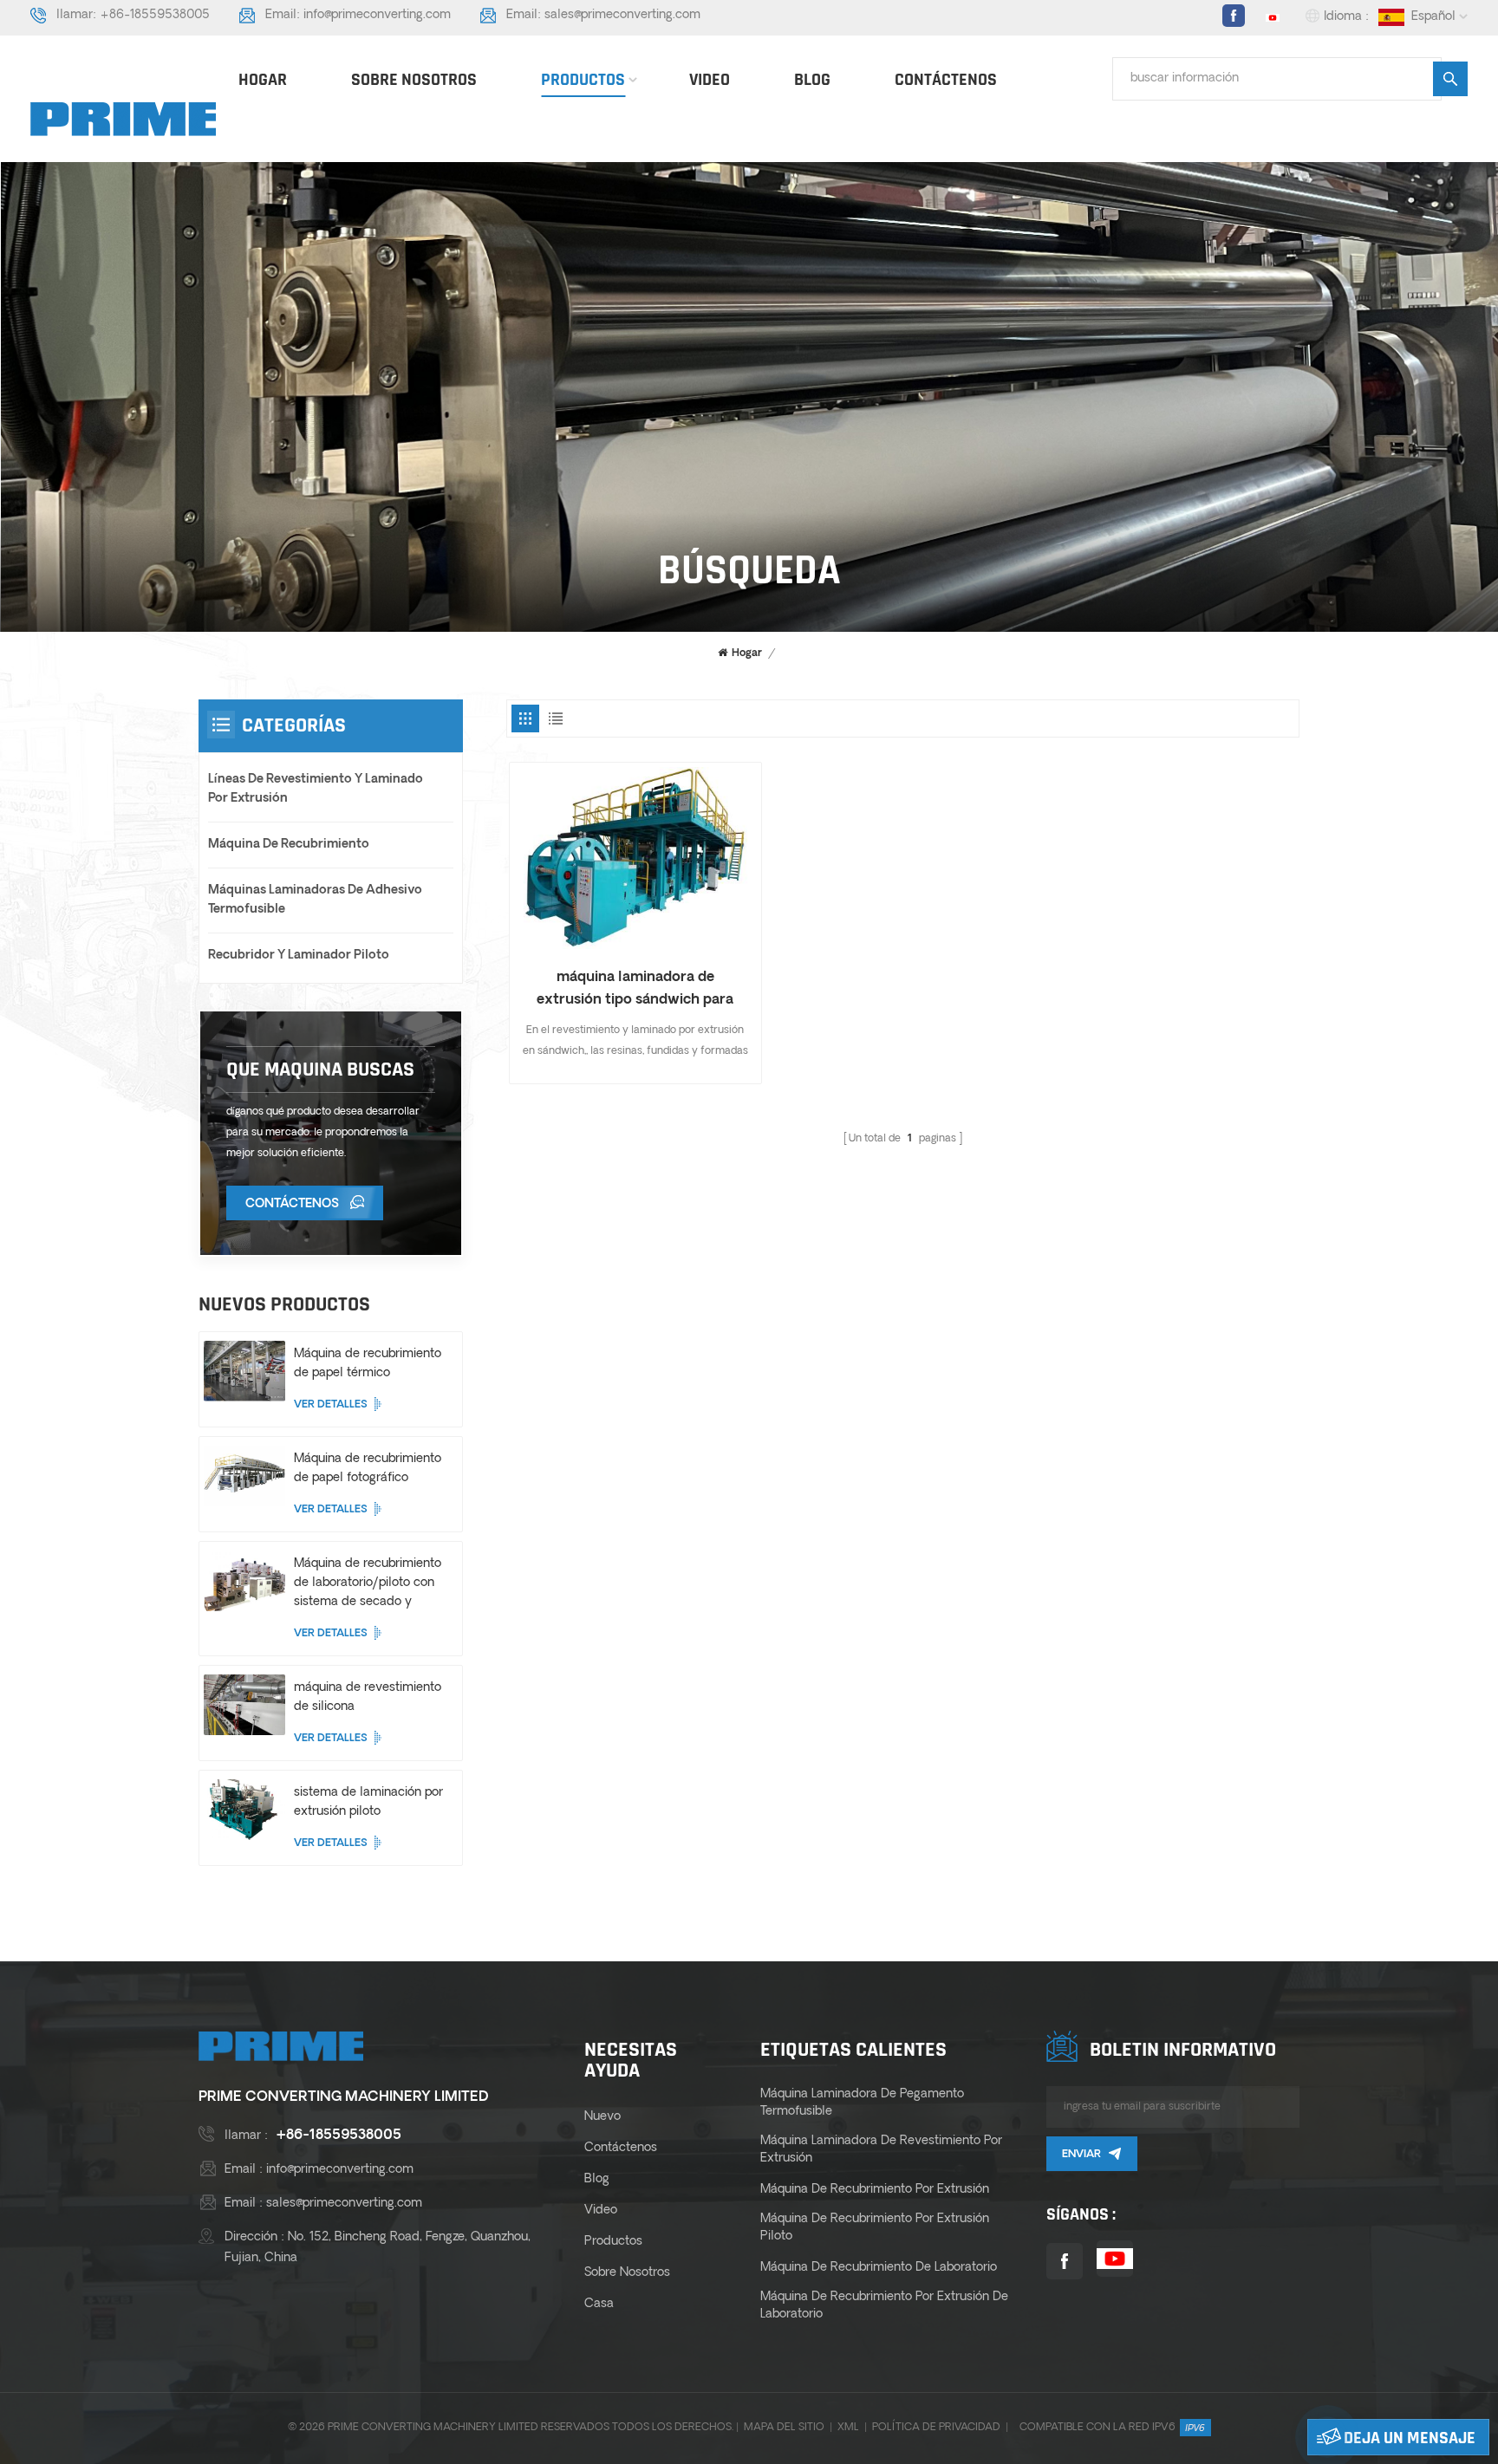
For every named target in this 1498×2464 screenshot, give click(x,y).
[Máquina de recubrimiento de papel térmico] (244, 1371)
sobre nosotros (414, 80)
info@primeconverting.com (377, 15)
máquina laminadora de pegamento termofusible (862, 2103)
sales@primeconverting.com (622, 15)
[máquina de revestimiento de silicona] (244, 1705)
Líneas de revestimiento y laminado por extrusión (316, 789)
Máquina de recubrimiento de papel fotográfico (368, 1469)
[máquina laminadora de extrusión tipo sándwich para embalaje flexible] (635, 858)
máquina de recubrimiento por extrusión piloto (875, 2228)
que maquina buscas (320, 1069)
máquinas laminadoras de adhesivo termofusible (315, 900)
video (710, 80)
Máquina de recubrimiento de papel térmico (368, 1364)
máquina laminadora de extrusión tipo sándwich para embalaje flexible (635, 991)
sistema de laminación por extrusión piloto (368, 1802)
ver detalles (331, 1405)
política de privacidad (936, 2428)
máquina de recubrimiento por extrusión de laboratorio (884, 2306)
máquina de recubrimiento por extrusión (875, 2190)
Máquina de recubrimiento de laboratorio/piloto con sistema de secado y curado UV (368, 1585)
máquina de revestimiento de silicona (368, 1697)
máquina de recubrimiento (289, 845)
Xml (848, 2428)
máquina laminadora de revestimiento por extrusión (881, 2150)
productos (583, 80)
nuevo (602, 2117)
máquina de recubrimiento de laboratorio (879, 2268)
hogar (263, 80)
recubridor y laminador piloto (299, 956)
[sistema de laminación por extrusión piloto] (244, 1810)
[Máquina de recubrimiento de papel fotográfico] (244, 1476)
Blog (812, 80)
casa (599, 2304)
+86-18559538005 (155, 15)
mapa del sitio (784, 2428)
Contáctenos (946, 80)
